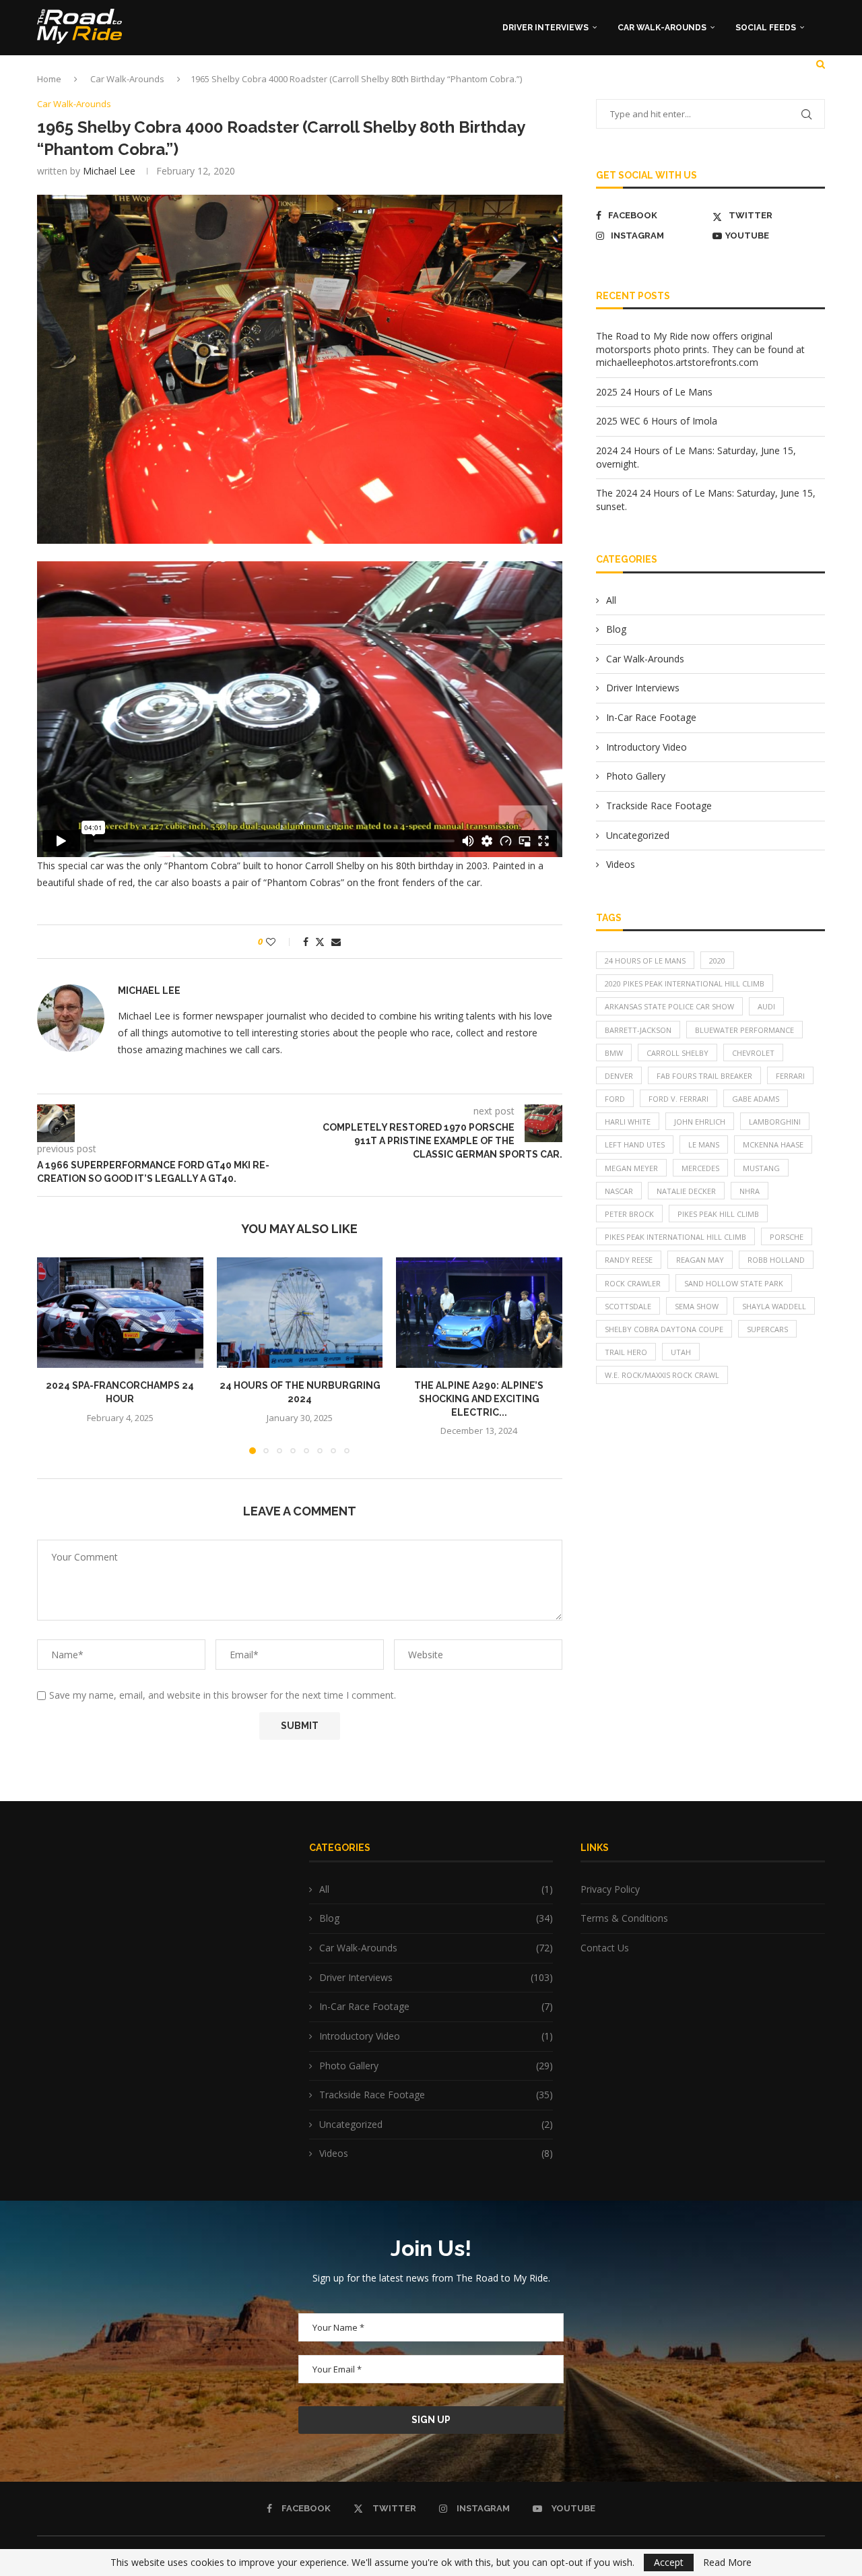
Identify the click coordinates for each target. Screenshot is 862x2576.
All (611, 600)
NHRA (750, 1191)
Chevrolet (753, 1053)
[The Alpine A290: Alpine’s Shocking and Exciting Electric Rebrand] (479, 1313)
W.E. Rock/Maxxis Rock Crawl (662, 1375)
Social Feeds (766, 28)
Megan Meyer (631, 1168)
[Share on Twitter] (320, 942)
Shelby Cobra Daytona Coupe (664, 1329)
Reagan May (700, 1260)
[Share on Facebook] (306, 942)
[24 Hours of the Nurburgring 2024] (300, 1313)
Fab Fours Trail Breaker (704, 1076)
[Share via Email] (336, 942)
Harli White (628, 1122)
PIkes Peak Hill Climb (718, 1214)
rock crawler (633, 1283)
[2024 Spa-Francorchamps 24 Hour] (120, 1313)
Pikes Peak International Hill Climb (675, 1237)
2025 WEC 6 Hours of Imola (657, 421)
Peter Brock (629, 1214)
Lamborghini (775, 1122)
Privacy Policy (610, 1889)
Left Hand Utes (635, 1144)
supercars (767, 1329)
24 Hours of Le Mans (645, 961)
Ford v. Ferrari (678, 1099)
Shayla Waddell (774, 1306)
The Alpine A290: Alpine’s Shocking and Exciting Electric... (479, 1399)
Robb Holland (776, 1260)
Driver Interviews (545, 28)
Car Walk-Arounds (662, 28)
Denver (619, 1076)
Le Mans (704, 1144)
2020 (717, 961)
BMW (614, 1053)
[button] (55, 1355)
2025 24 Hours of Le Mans (654, 392)
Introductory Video (646, 747)
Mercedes (700, 1168)
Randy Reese (629, 1260)
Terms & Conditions (624, 1918)
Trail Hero (626, 1352)
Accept (669, 2562)
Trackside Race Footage (659, 806)
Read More (727, 2563)
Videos (621, 864)
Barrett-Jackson (638, 1030)
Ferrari (790, 1076)
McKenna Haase (773, 1144)
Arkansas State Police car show (669, 1006)
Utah (681, 1352)
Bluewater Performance (744, 1030)
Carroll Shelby (677, 1053)
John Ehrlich (700, 1122)
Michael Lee (109, 171)
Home (49, 79)
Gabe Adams (756, 1099)
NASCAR (619, 1191)
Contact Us (605, 1948)
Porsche (787, 1237)
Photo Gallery (636, 776)
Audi (766, 1006)
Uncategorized (638, 835)
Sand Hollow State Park (734, 1283)
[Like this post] (280, 942)
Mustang (761, 1168)
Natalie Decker (686, 1191)
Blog (616, 629)
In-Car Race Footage (651, 717)
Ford (615, 1099)
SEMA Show (697, 1306)
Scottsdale (628, 1306)
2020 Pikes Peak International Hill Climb (685, 983)
